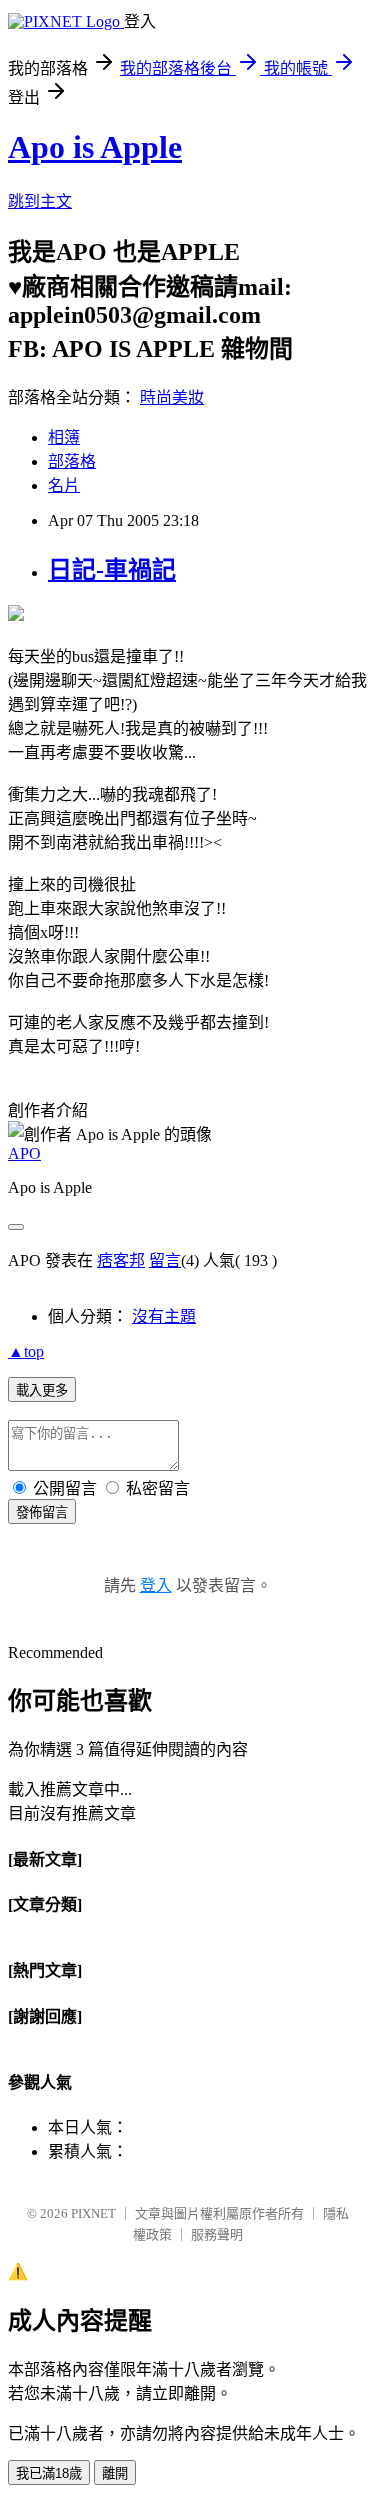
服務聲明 (217, 2234)
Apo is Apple (95, 147)
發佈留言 (42, 1512)
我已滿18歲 (49, 2473)
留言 (165, 1260)
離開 (115, 2473)
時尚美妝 (172, 397)
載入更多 (42, 1390)
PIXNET (93, 2213)
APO (24, 1153)
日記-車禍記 (112, 570)
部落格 (72, 461)
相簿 (64, 437)
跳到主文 (40, 201)
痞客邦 (121, 1260)
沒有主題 (164, 1316)
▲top (26, 1351)
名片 (64, 485)
